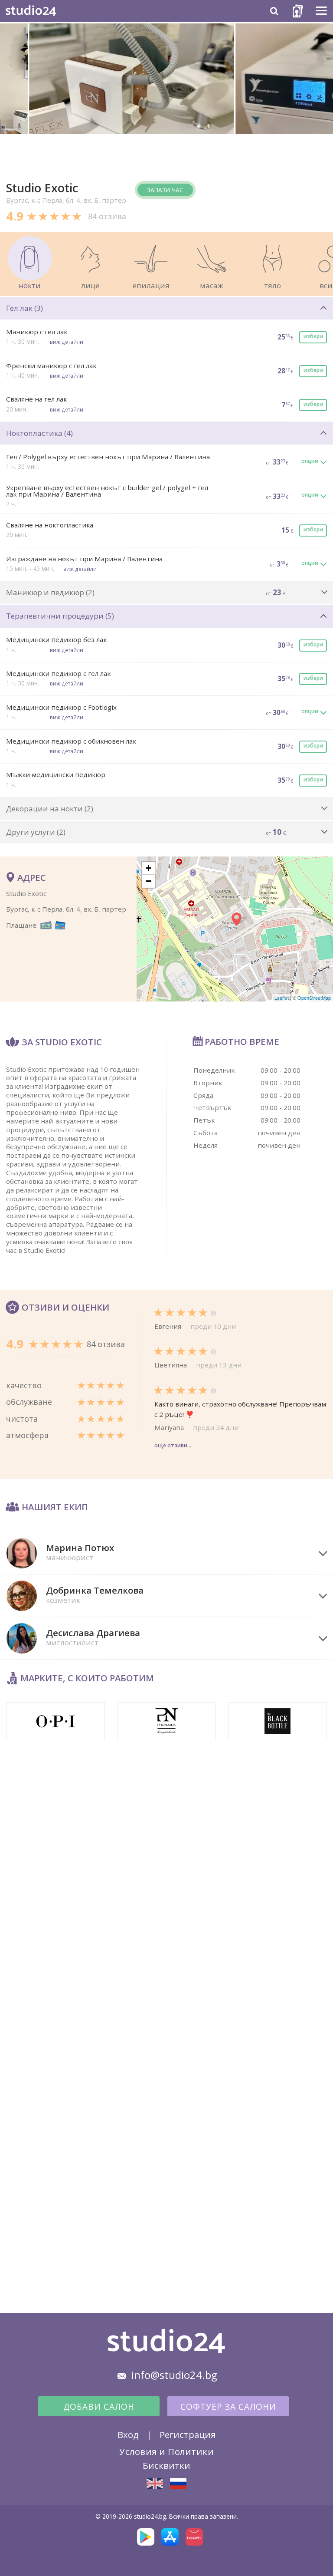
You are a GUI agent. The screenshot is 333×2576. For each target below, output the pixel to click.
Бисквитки (166, 2465)
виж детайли (67, 342)
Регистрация (188, 2434)
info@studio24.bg (174, 2375)
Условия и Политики (166, 2451)
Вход (128, 2434)
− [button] (149, 881)
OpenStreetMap (314, 998)
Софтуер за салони (228, 2407)
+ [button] (149, 868)
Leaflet (282, 998)
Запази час (165, 190)
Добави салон (99, 2407)
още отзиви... (173, 1445)
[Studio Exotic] (155, 2484)
